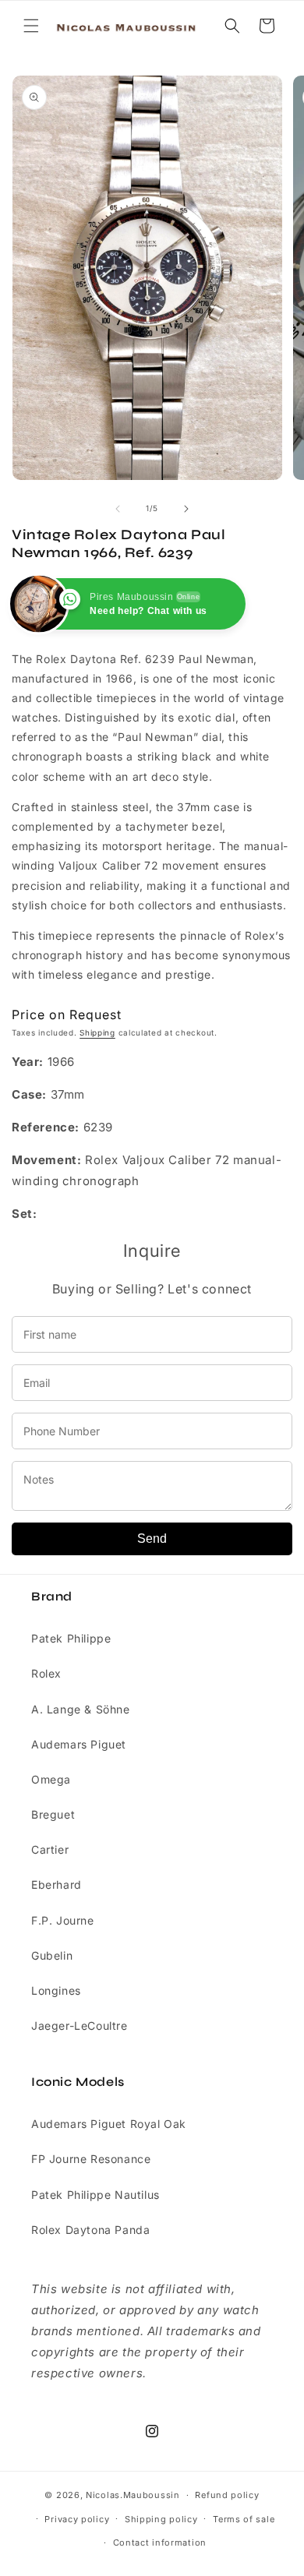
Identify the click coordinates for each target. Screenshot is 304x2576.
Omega (51, 1779)
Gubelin (52, 1955)
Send (152, 1539)
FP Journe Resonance (91, 2159)
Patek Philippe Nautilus (95, 2195)
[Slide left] (118, 509)
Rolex (46, 1673)
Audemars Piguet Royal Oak (109, 2124)
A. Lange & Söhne (81, 1709)
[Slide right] (186, 509)
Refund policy (227, 2495)
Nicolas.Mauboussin (133, 2495)
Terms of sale (244, 2519)
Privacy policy (77, 2519)
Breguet (53, 1814)
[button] (31, 26)
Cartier (50, 1849)
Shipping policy (161, 2519)
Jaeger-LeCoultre (80, 2026)
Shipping (97, 1032)
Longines (56, 1990)
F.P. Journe (63, 1920)
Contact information (160, 2542)
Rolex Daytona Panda (90, 2230)
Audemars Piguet (79, 1744)
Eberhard (57, 1884)
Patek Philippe (71, 1638)
